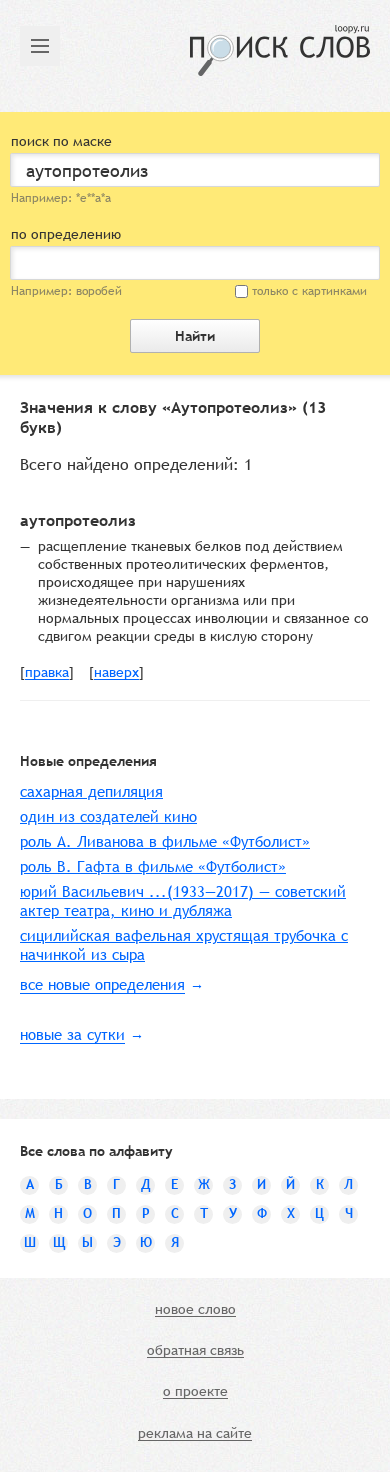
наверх (116, 673)
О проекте (195, 1392)
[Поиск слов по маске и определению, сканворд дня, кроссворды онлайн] (280, 50)
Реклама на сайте (195, 1434)
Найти (195, 336)
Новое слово (195, 1310)
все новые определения (102, 984)
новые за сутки (72, 1034)
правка (47, 673)
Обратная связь (195, 1351)
